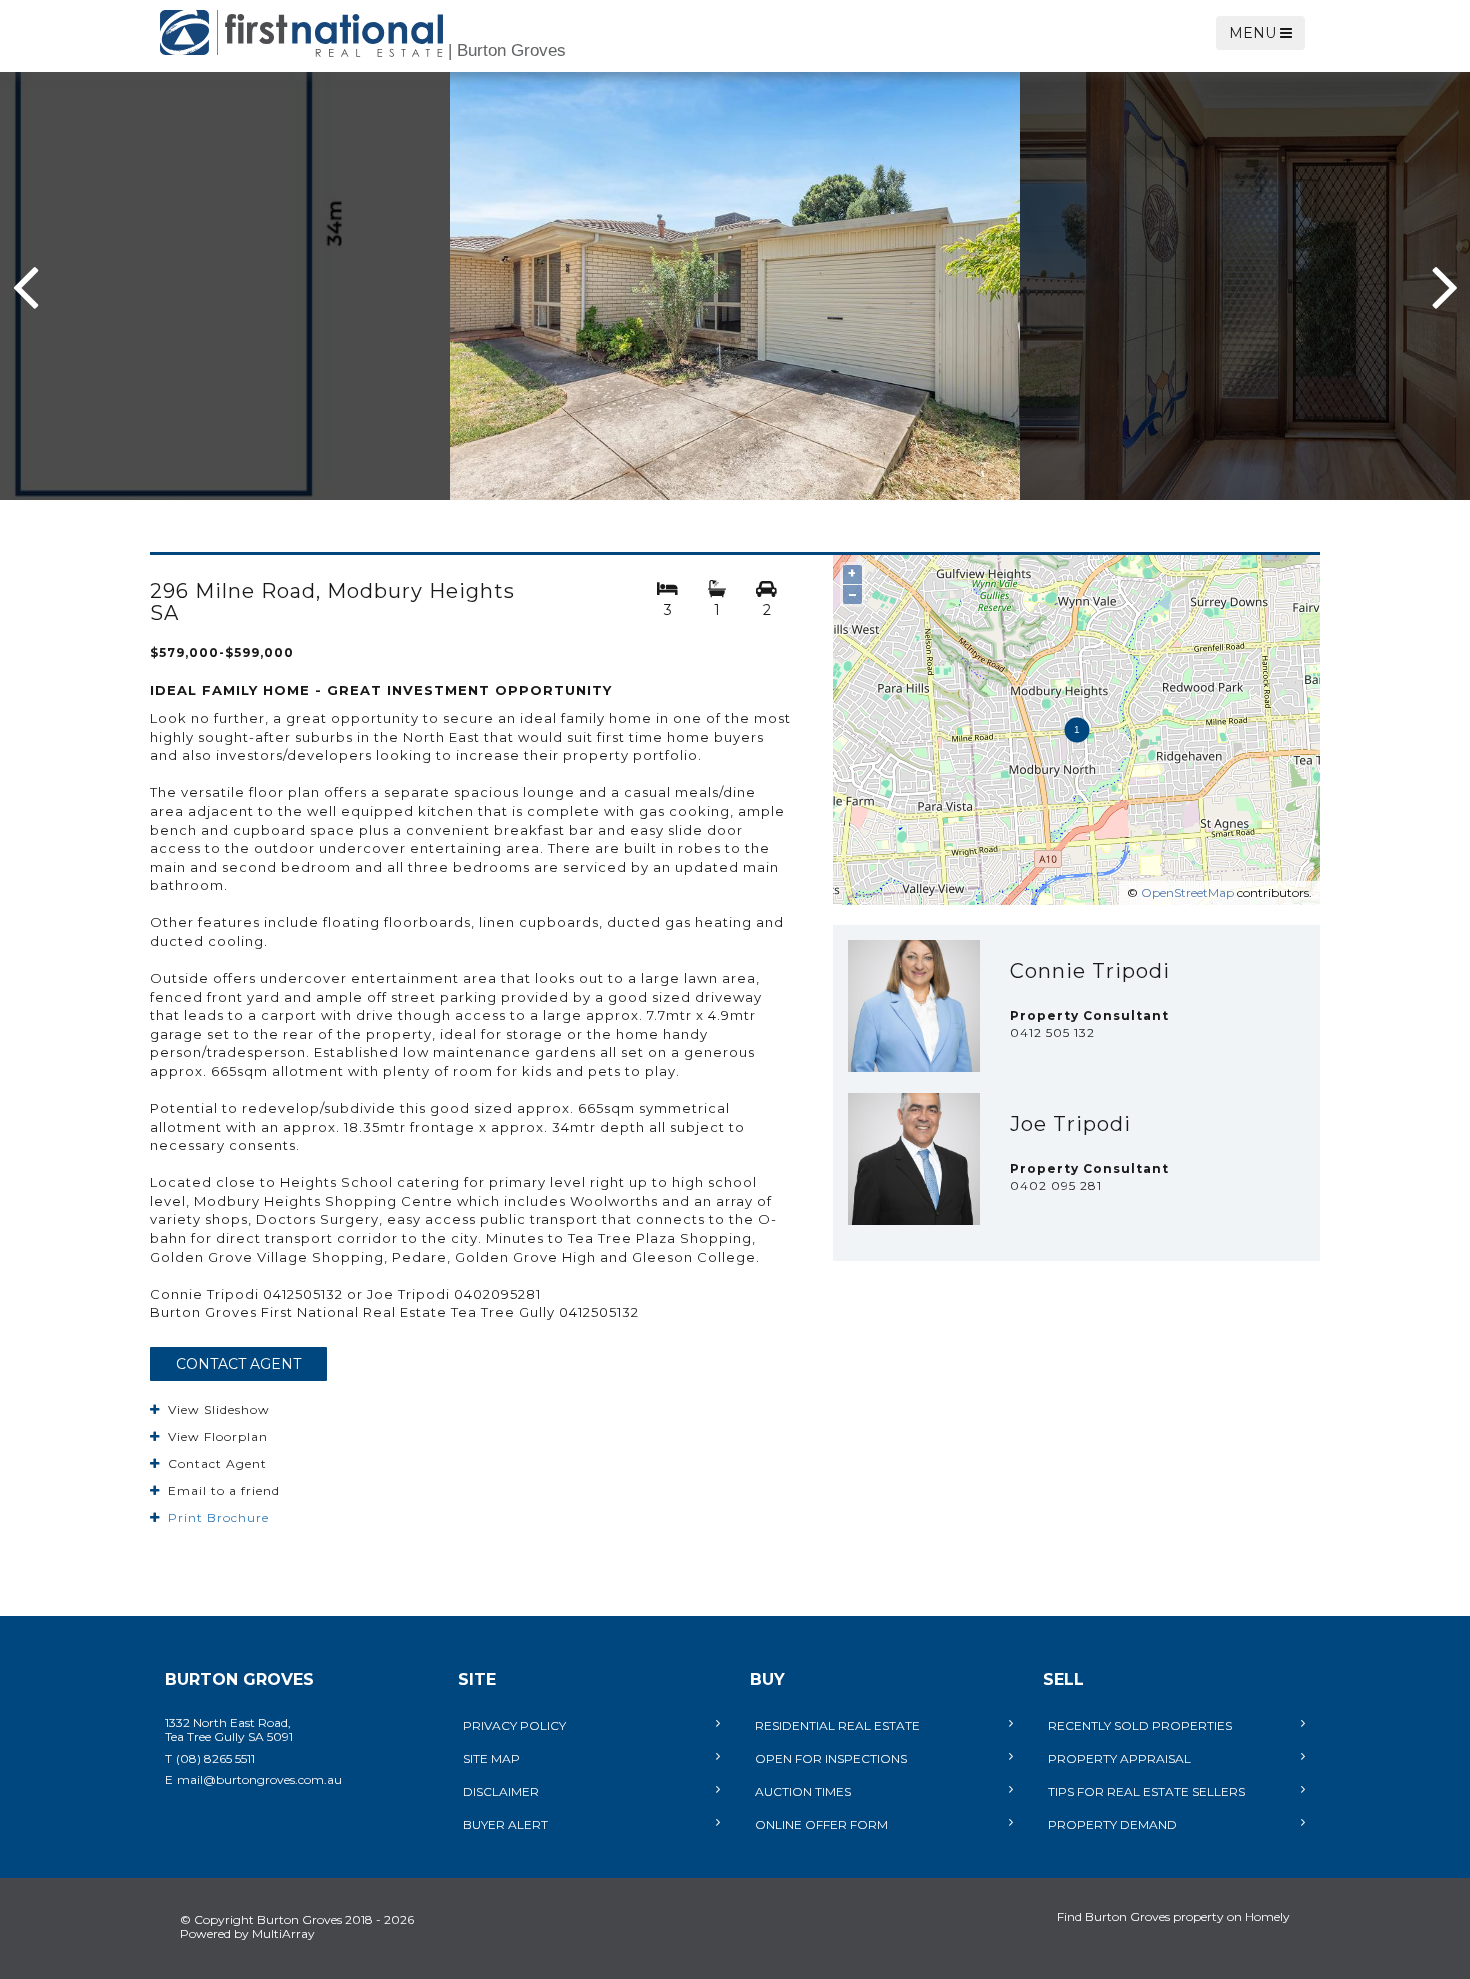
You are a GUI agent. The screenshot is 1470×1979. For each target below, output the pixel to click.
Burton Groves (507, 50)
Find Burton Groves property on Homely (1173, 1916)
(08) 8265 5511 (215, 1758)
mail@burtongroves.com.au (259, 1779)
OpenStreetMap (1187, 892)
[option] (735, 286)
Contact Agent (238, 1364)
